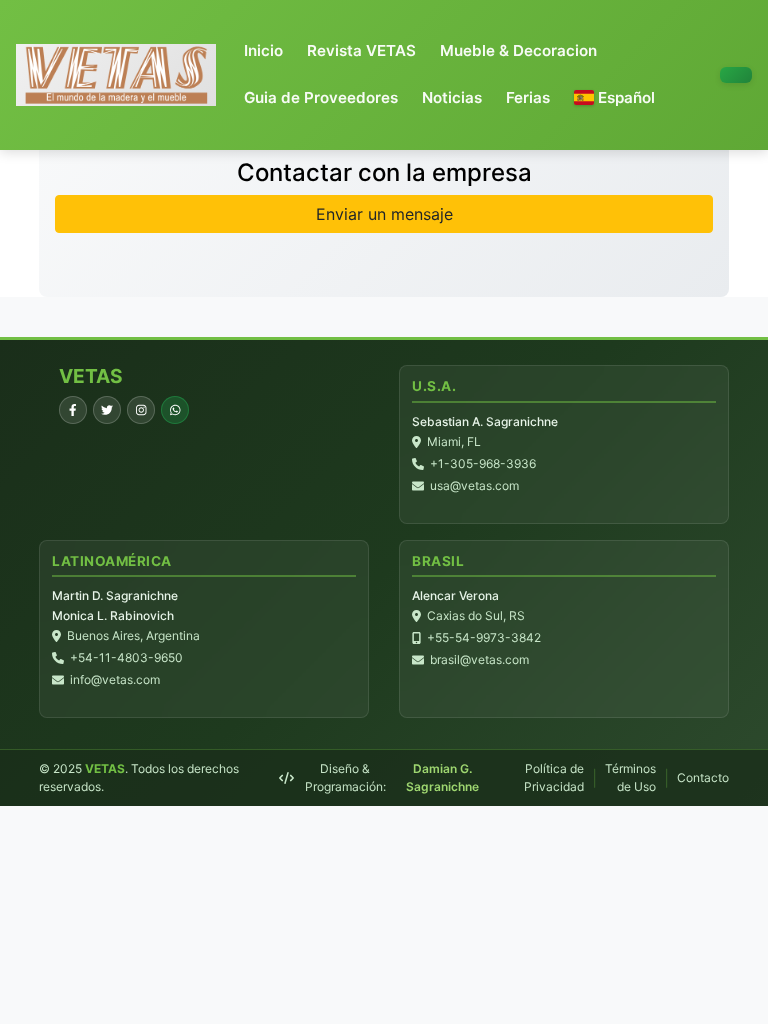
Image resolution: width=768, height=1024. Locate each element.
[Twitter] (107, 410)
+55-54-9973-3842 (484, 637)
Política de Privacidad (554, 777)
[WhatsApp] (175, 410)
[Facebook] (73, 410)
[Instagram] (141, 410)
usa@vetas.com (474, 485)
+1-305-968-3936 (483, 463)
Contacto (703, 777)
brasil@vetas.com (479, 659)
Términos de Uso (630, 777)
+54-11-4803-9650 (126, 657)
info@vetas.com (115, 679)
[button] (614, 98)
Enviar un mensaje (384, 214)
